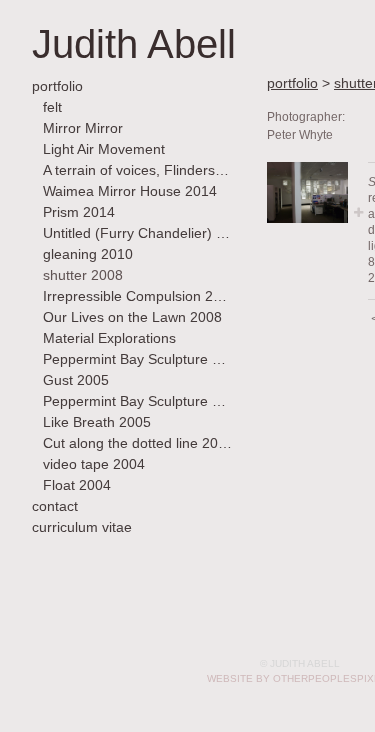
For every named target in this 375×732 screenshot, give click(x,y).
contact (55, 506)
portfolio (57, 86)
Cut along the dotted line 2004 (138, 443)
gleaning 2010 (88, 254)
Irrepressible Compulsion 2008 (138, 296)
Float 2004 (77, 485)
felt (52, 107)
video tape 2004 (94, 464)
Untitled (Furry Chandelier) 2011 (138, 233)
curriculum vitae (82, 527)
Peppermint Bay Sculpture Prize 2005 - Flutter (138, 401)
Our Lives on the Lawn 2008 (132, 317)
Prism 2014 (79, 212)
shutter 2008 (83, 275)
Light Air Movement (104, 149)
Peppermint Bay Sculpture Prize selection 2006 (138, 359)
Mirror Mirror (83, 128)
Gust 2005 (76, 380)
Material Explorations (109, 338)
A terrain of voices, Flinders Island (138, 170)
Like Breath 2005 (97, 422)
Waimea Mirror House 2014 (130, 191)
